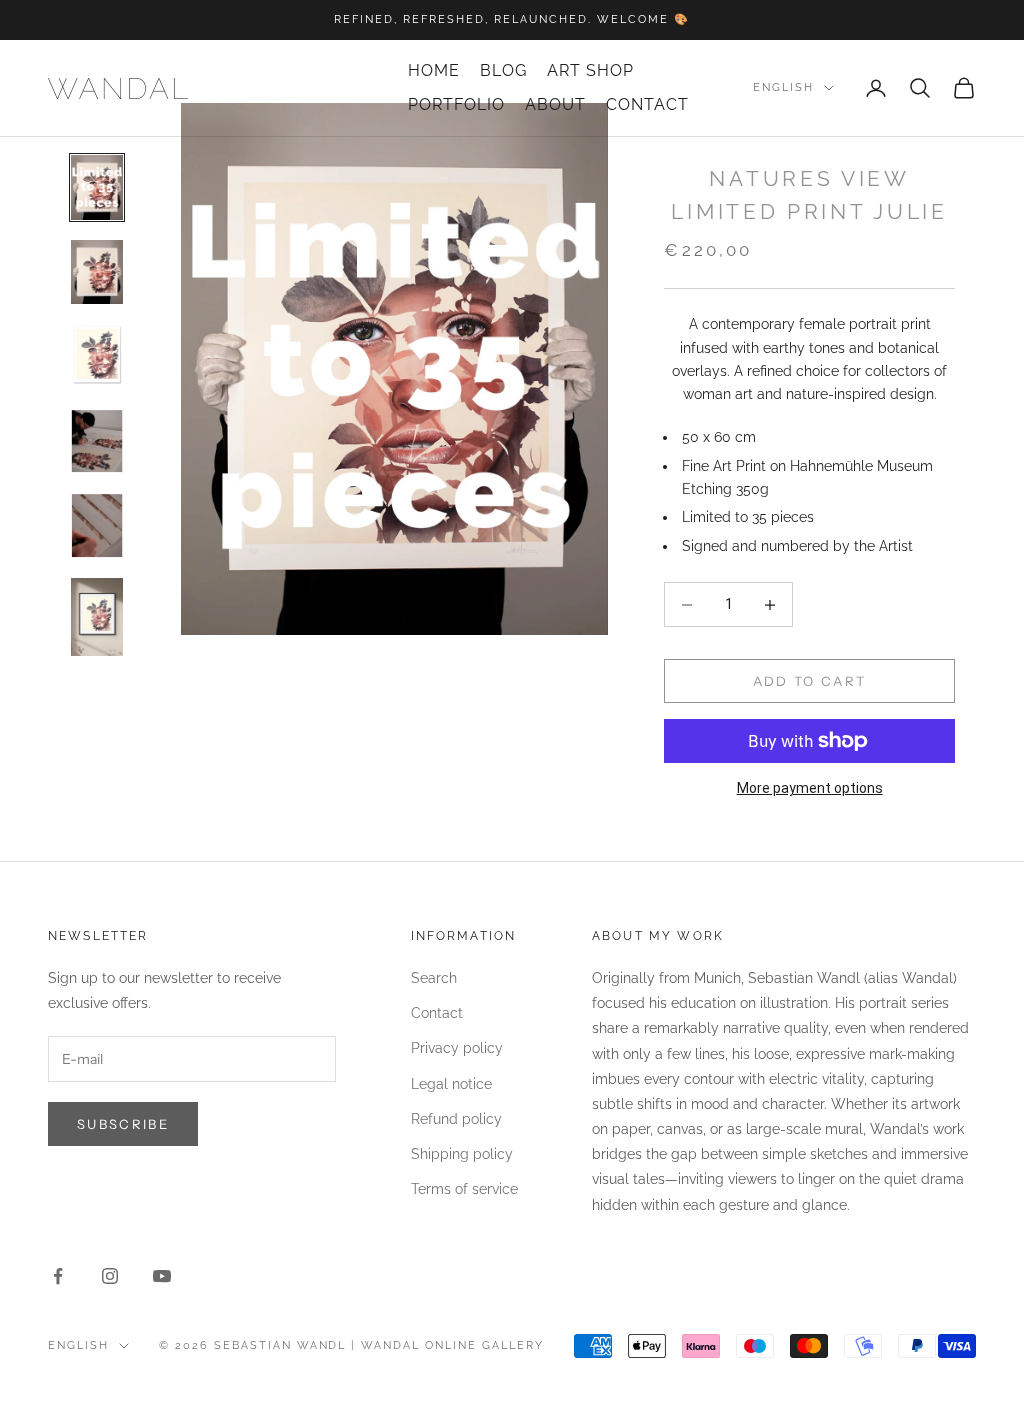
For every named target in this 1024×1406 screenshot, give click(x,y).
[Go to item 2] (97, 272)
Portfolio (456, 104)
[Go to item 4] (97, 441)
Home (434, 70)
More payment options (810, 788)
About (555, 104)
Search (434, 978)
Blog (503, 70)
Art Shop (590, 70)
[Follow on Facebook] (58, 1276)
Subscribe (123, 1124)
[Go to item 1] (97, 187)
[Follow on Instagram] (110, 1276)
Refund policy (456, 1119)
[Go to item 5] (97, 525)
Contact (647, 104)
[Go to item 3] (97, 356)
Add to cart (810, 681)
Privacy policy (457, 1048)
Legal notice (451, 1084)
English (783, 87)
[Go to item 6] (97, 617)
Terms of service (464, 1189)
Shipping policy (462, 1154)
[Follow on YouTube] (162, 1276)
